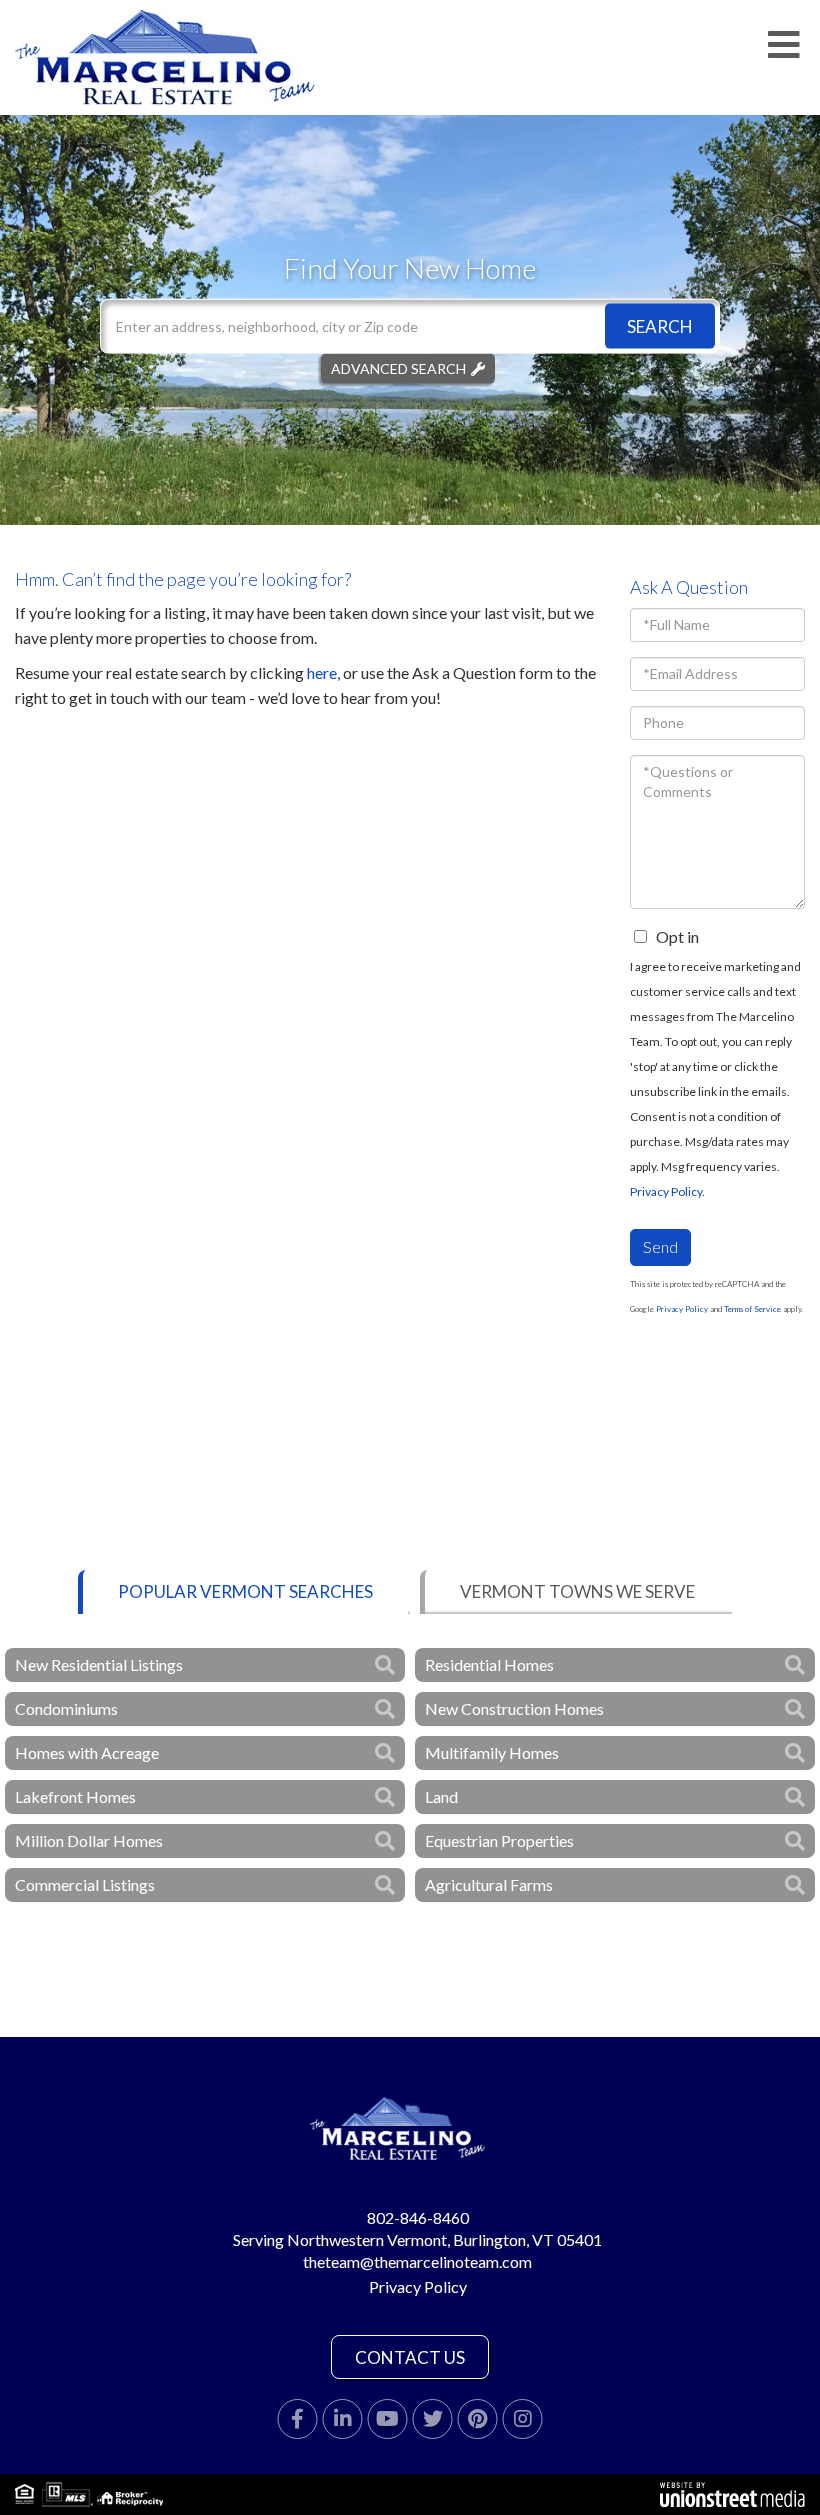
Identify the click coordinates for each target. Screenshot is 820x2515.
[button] (660, 325)
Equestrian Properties (499, 1840)
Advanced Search (398, 367)
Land (441, 1796)
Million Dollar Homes (89, 1840)
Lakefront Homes (75, 1796)
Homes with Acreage (87, 1752)
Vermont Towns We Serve (577, 1591)
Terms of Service (752, 1309)
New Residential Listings (99, 1664)
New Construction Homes (514, 1708)
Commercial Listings (85, 1884)
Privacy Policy (666, 1191)
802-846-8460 (418, 2217)
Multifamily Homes (492, 1752)
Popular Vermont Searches (245, 1591)
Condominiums (66, 1708)
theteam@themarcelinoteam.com (417, 2261)
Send (660, 1246)
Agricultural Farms (489, 1884)
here (322, 672)
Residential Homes (489, 1664)
